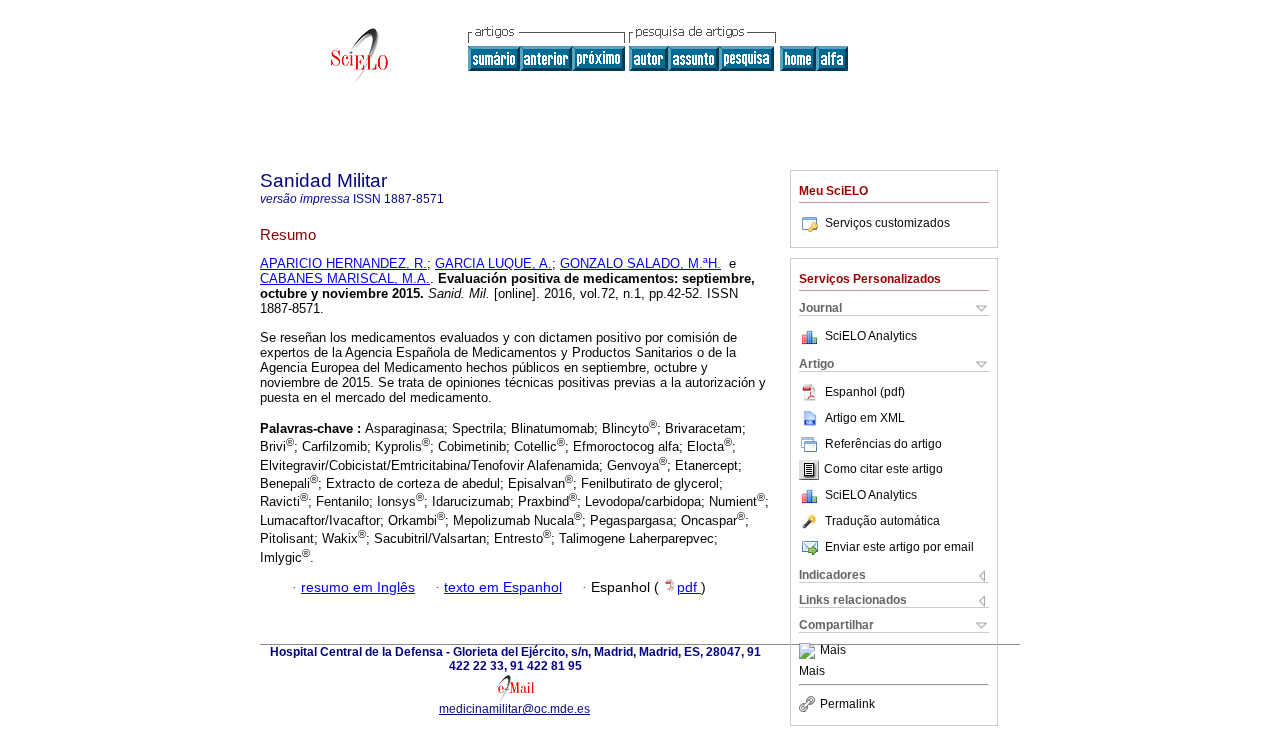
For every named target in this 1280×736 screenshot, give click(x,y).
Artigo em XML (865, 418)
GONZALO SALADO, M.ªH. (640, 263)
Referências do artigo (883, 444)
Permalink (847, 704)
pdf (689, 587)
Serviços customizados (887, 223)
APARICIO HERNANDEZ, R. (343, 263)
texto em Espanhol (503, 587)
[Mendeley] (809, 651)
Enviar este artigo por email (899, 547)
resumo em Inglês (358, 587)
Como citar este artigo (883, 470)
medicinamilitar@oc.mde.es (514, 709)
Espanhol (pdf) (865, 392)
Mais (833, 651)
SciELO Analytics (871, 336)
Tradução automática (882, 521)
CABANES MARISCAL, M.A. (345, 278)
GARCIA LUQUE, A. (493, 263)
